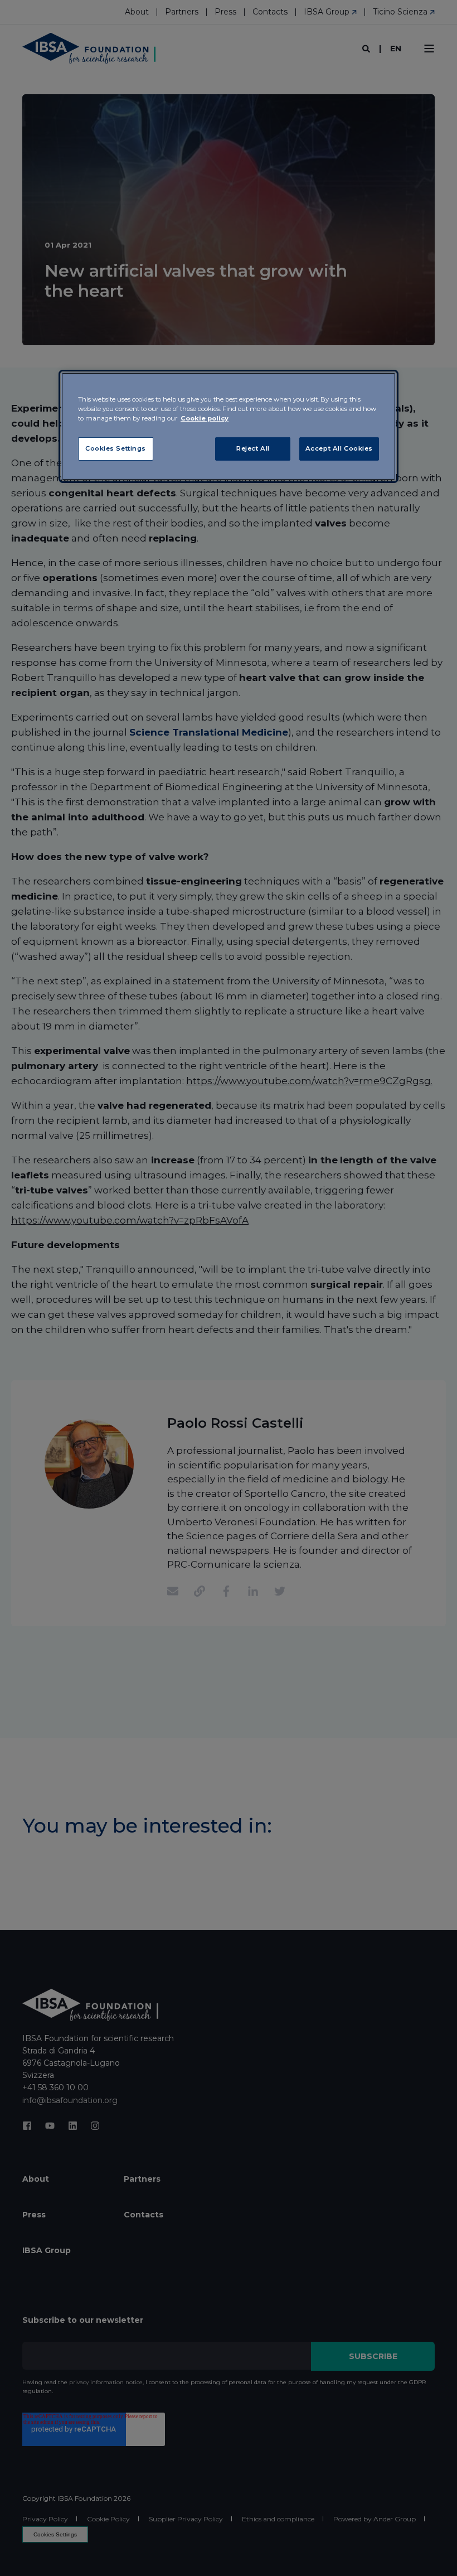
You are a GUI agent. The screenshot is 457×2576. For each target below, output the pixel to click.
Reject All (253, 448)
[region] (229, 426)
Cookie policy (205, 418)
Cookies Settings (116, 448)
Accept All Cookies (339, 448)
